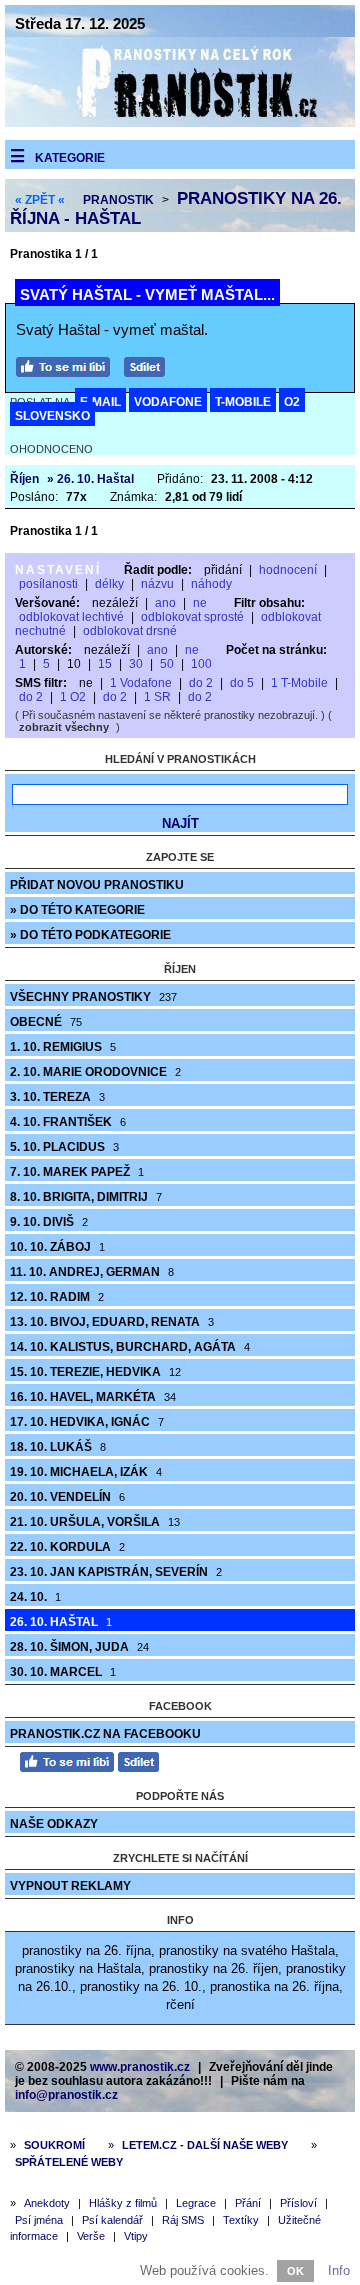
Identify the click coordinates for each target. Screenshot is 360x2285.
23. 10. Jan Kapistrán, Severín (116, 1572)
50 (167, 664)
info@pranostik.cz (66, 2095)
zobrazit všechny (64, 727)
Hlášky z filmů (123, 2203)
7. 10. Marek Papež (77, 1172)
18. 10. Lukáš (58, 1447)
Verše (91, 2236)
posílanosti (48, 584)
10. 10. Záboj (57, 1247)
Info (339, 2270)
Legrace (196, 2203)
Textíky (241, 2220)
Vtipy (136, 2236)
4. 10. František (68, 1122)
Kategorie (70, 158)
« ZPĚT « (40, 200)
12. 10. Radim (57, 1297)
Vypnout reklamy (70, 1886)
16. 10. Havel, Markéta (93, 1397)
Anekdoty (47, 2203)
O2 (292, 402)
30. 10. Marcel (63, 1672)
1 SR (157, 697)
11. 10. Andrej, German (92, 1272)
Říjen (24, 479)
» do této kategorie (77, 910)
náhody (211, 584)
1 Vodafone (141, 683)
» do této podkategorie (90, 935)
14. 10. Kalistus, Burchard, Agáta (130, 1347)
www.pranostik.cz (140, 2067)
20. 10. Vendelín (67, 1497)
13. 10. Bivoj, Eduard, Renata (112, 1322)
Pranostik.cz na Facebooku (105, 1734)
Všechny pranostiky (93, 997)
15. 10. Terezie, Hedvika (95, 1372)
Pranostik (118, 200)
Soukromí (54, 2145)
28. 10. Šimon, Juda (79, 1647)
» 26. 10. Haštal (90, 479)
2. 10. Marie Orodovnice (95, 1072)
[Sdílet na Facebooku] (149, 364)
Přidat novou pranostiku (97, 885)
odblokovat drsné (130, 631)
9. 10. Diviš (49, 1222)
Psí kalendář (112, 2220)
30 (136, 664)
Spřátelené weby (69, 2162)
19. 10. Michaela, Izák (86, 1472)
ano (165, 603)
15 (105, 664)
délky (109, 584)
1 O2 (73, 697)
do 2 (201, 683)
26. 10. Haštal (61, 1622)
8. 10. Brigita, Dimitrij (86, 1197)
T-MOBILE (243, 402)
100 (201, 664)
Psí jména (39, 2220)
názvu (157, 584)
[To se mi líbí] (68, 364)
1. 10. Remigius (63, 1047)
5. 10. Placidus (64, 1147)
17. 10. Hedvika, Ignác (87, 1422)
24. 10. (35, 1597)
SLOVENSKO (52, 416)
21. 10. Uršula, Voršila (95, 1522)
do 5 (242, 683)
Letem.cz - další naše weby (205, 2145)
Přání (248, 2203)
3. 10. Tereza (57, 1097)
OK (295, 2271)
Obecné (46, 1022)
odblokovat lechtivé (71, 617)
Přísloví (298, 2203)
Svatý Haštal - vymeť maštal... (147, 294)
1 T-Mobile (299, 683)
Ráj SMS (183, 2220)
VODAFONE (168, 402)
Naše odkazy (54, 1824)
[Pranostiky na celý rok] (180, 122)
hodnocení (288, 570)
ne (200, 603)
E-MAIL (100, 402)
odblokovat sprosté (192, 617)
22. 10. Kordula (67, 1547)
